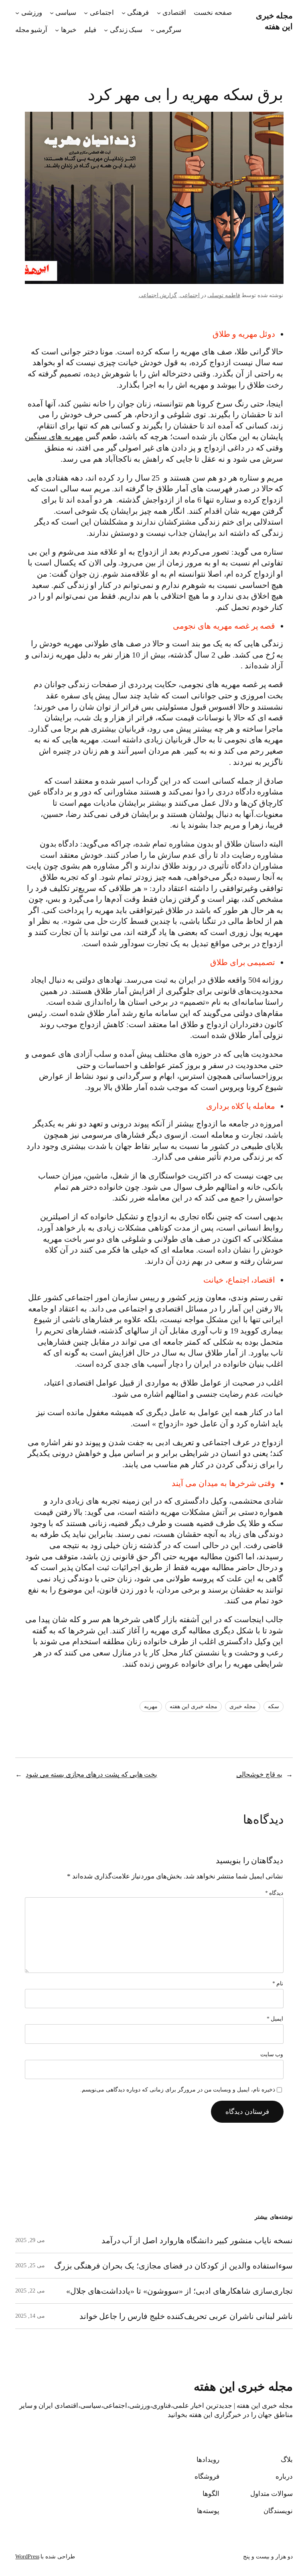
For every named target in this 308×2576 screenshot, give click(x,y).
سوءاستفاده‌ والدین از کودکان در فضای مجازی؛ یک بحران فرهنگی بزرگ (173, 2266)
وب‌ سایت (272, 2054)
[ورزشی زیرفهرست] (17, 13)
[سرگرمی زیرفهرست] (152, 30)
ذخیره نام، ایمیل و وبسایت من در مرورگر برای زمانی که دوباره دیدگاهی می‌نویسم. (178, 2090)
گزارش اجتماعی (158, 295)
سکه (274, 1706)
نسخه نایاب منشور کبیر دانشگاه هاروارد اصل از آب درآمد (197, 2240)
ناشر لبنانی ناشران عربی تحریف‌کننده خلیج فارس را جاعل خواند (186, 2316)
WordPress (27, 2557)
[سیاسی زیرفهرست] (52, 13)
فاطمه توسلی (224, 295)
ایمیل (275, 2019)
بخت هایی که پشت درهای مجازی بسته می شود (91, 1775)
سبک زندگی (126, 30)
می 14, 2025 (30, 2316)
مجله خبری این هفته (194, 1706)
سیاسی (66, 13)
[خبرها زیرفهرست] (57, 30)
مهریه (151, 1706)
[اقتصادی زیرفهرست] (159, 13)
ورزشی (32, 13)
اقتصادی (174, 13)
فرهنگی (138, 13)
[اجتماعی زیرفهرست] (86, 13)
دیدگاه (274, 1893)
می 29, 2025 (30, 2240)
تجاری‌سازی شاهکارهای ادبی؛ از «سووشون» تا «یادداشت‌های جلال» (179, 2291)
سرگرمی (169, 30)
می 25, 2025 (30, 2265)
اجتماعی (102, 13)
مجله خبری (243, 1706)
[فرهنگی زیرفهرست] (124, 13)
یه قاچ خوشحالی (259, 1775)
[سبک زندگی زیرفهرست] (106, 30)
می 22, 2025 (30, 2291)
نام (278, 1984)
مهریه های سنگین (54, 436)
